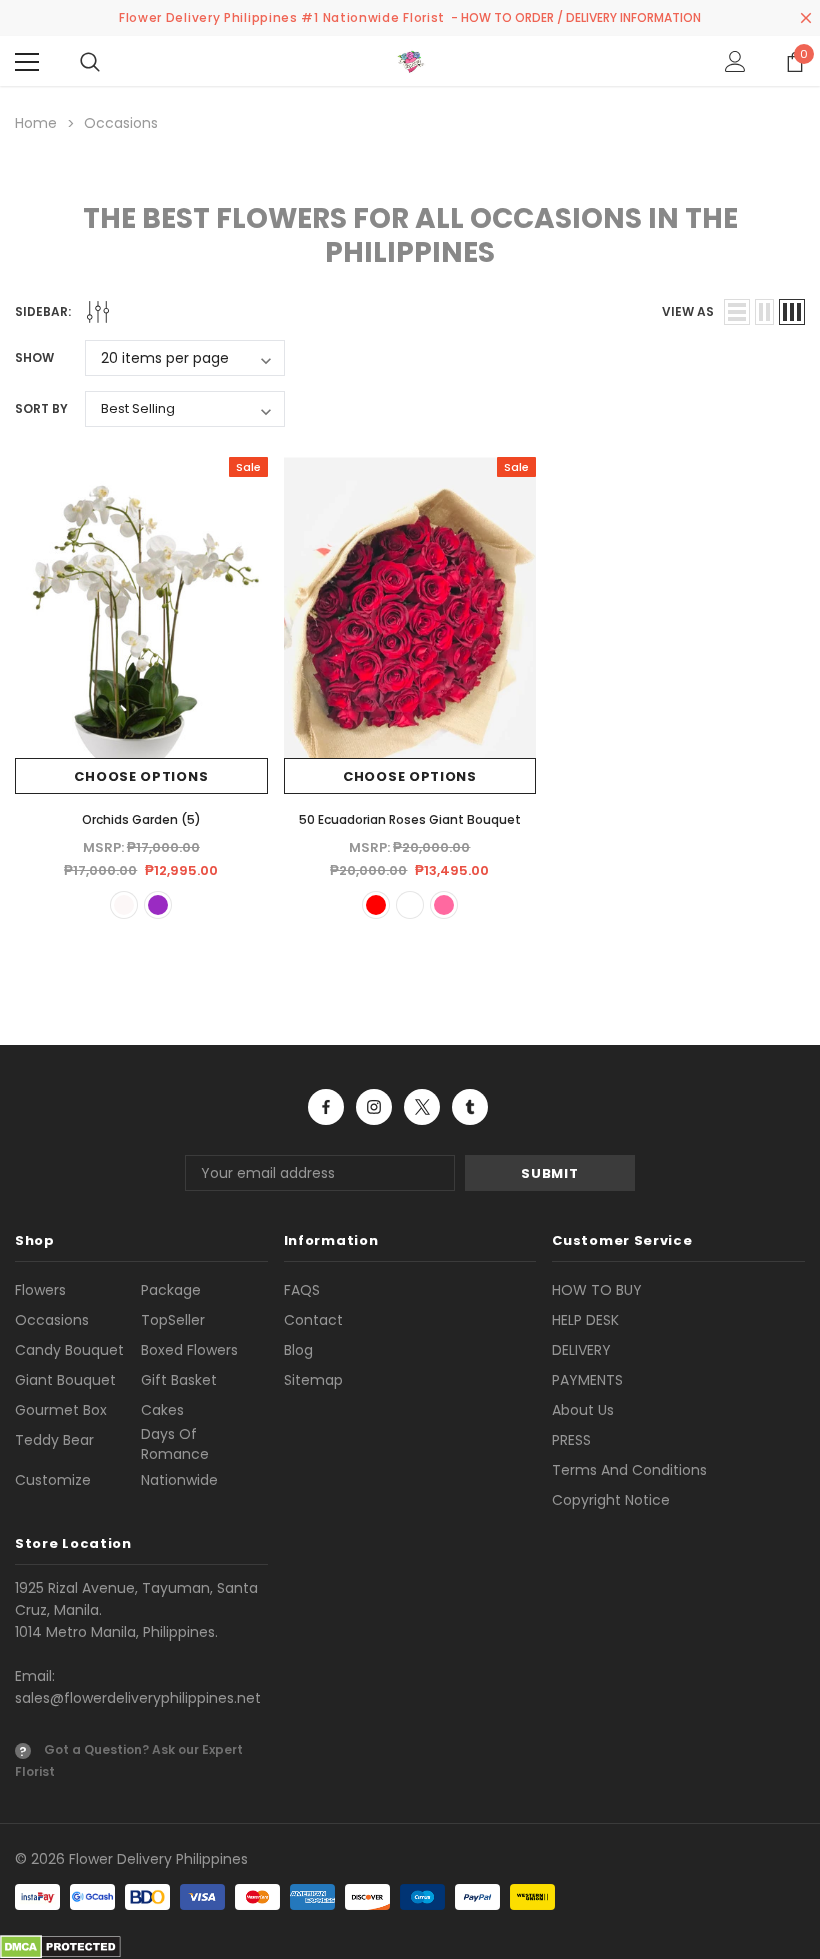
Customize (53, 1480)
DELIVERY (581, 1350)
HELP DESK (585, 1320)
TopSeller (173, 1320)
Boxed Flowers (189, 1350)
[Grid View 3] (792, 312)
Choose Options (141, 776)
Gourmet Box (61, 1410)
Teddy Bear (54, 1440)
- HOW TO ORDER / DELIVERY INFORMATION (576, 17)
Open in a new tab (326, 1107)
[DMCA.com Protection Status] (60, 1946)
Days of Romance (175, 1444)
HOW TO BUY (597, 1290)
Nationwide (179, 1480)
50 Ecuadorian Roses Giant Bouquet (410, 819)
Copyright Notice (611, 1500)
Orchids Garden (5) (141, 819)
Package (171, 1290)
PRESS (571, 1440)
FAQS (302, 1290)
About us (583, 1410)
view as (688, 311)
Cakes (162, 1410)
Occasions (52, 1320)
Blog (298, 1350)
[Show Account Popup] (735, 62)
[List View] (737, 312)
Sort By (41, 408)
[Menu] (27, 62)
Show (34, 357)
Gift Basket (179, 1380)
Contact (313, 1320)
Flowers (40, 1290)
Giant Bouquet (65, 1380)
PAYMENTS (587, 1380)
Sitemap (313, 1380)
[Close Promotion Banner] (806, 18)
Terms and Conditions (629, 1470)
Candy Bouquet (69, 1350)
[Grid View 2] (764, 312)
